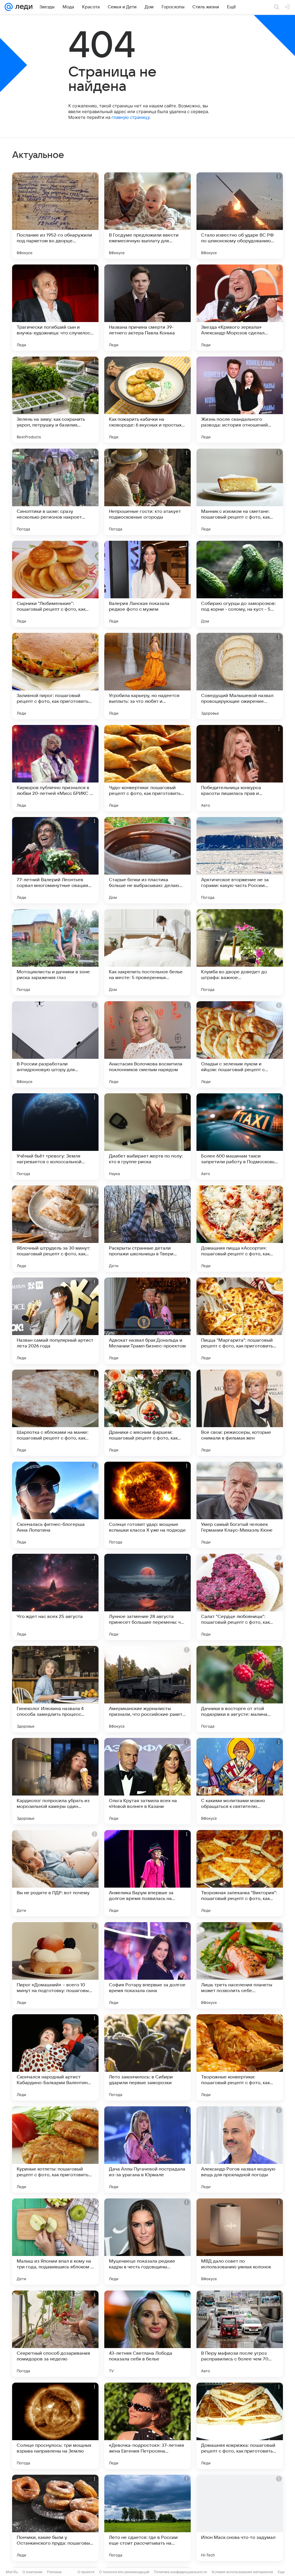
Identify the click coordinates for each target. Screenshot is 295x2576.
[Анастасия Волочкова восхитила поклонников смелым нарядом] (147, 1044)
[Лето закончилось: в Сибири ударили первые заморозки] (147, 2057)
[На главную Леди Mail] (23, 7)
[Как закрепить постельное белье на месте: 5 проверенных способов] (147, 952)
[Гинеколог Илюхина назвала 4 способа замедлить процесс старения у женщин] (55, 1689)
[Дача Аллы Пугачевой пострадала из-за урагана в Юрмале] (147, 2149)
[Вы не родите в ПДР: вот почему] (55, 1873)
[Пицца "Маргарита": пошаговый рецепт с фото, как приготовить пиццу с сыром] (240, 1321)
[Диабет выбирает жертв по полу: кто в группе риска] (147, 1136)
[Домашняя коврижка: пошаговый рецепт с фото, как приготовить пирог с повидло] (240, 2426)
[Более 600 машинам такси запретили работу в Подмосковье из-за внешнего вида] (240, 1136)
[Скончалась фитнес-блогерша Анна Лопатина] (55, 1505)
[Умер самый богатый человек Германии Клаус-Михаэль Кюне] (240, 1505)
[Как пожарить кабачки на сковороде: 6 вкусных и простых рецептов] (147, 400)
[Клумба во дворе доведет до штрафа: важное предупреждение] (240, 952)
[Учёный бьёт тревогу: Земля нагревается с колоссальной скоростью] (55, 1136)
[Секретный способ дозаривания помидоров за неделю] (55, 2334)
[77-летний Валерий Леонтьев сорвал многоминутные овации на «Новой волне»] (55, 860)
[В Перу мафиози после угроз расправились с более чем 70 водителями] (240, 2334)
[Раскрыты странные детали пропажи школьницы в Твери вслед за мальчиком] (147, 1229)
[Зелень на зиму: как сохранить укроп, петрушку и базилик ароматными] (55, 400)
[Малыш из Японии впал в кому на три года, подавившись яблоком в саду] (55, 2242)
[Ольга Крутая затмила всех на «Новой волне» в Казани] (147, 1781)
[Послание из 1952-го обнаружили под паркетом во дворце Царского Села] (55, 216)
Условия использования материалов (242, 2572)
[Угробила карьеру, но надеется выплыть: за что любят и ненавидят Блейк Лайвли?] (147, 676)
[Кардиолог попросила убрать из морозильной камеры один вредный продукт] (55, 1781)
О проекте (86, 2572)
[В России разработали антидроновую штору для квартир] (55, 1044)
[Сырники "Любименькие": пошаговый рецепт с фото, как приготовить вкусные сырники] (55, 584)
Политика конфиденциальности (180, 2572)
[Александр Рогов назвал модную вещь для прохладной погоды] (240, 2149)
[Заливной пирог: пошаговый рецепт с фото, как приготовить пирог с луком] (55, 676)
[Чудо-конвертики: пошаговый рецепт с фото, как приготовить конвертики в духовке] (147, 768)
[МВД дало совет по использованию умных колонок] (240, 2242)
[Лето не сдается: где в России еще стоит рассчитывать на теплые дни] (147, 2518)
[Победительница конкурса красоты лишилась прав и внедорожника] (240, 768)
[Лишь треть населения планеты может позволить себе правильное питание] (240, 1965)
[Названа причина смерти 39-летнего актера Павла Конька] (147, 308)
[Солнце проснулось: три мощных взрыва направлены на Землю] (55, 2426)
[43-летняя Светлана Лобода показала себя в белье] (147, 2334)
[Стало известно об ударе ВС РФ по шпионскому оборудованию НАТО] (240, 216)
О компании (32, 2572)
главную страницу (131, 117)
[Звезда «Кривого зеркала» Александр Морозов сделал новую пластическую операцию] (240, 308)
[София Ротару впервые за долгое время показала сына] (147, 1965)
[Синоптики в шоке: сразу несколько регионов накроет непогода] (55, 492)
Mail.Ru (12, 2572)
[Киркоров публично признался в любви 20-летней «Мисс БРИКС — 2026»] (55, 768)
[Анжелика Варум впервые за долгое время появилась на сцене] (147, 1873)
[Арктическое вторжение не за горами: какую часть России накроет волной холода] (240, 860)
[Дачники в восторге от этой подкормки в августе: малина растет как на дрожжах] (240, 1689)
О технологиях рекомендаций (124, 2572)
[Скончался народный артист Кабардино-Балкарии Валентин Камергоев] (55, 2057)
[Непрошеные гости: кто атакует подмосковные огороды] (147, 492)
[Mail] (9, 7)
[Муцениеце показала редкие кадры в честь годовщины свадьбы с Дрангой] (147, 2242)
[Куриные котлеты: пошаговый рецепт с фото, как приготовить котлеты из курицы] (55, 2149)
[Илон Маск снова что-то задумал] (240, 2518)
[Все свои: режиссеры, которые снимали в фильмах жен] (240, 1413)
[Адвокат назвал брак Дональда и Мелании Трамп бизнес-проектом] (147, 1321)
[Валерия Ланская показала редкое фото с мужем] (147, 584)
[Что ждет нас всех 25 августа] (55, 1597)
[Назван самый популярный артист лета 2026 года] (55, 1321)
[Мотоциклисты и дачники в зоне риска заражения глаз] (55, 952)
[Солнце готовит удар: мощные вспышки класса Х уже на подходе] (147, 1505)
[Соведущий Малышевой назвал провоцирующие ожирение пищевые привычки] (240, 676)
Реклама (54, 2572)
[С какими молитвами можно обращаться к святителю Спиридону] (240, 1781)
